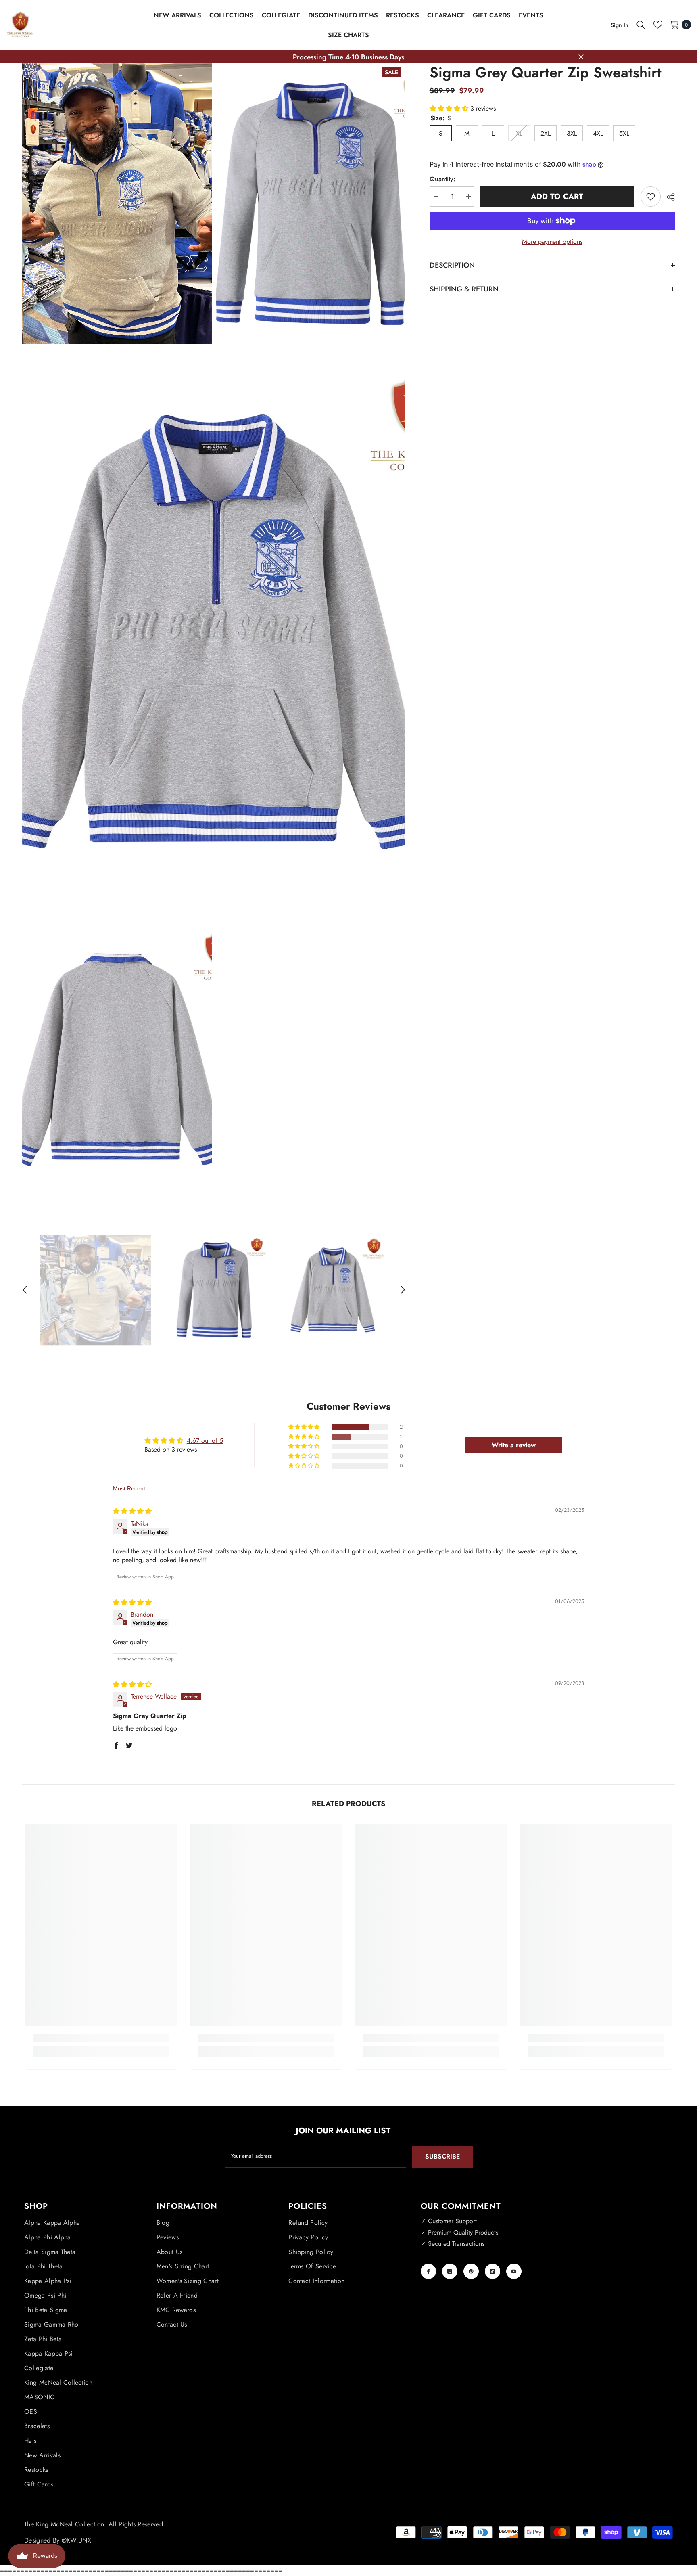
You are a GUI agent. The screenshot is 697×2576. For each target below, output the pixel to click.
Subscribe (442, 2156)
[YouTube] (514, 2271)
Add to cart (557, 196)
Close (581, 57)
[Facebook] (428, 2271)
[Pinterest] (471, 2271)
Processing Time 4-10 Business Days (348, 57)
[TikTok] (492, 2271)
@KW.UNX (76, 2540)
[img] (132, 1511)
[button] (25, 1290)
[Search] (641, 25)
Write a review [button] (514, 1445)
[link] (101, 2038)
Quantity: (442, 179)
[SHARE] (668, 197)
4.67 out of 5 (205, 1441)
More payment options (552, 242)
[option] (96, 1290)
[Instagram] (450, 2271)
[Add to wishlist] (651, 197)
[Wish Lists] (658, 25)
